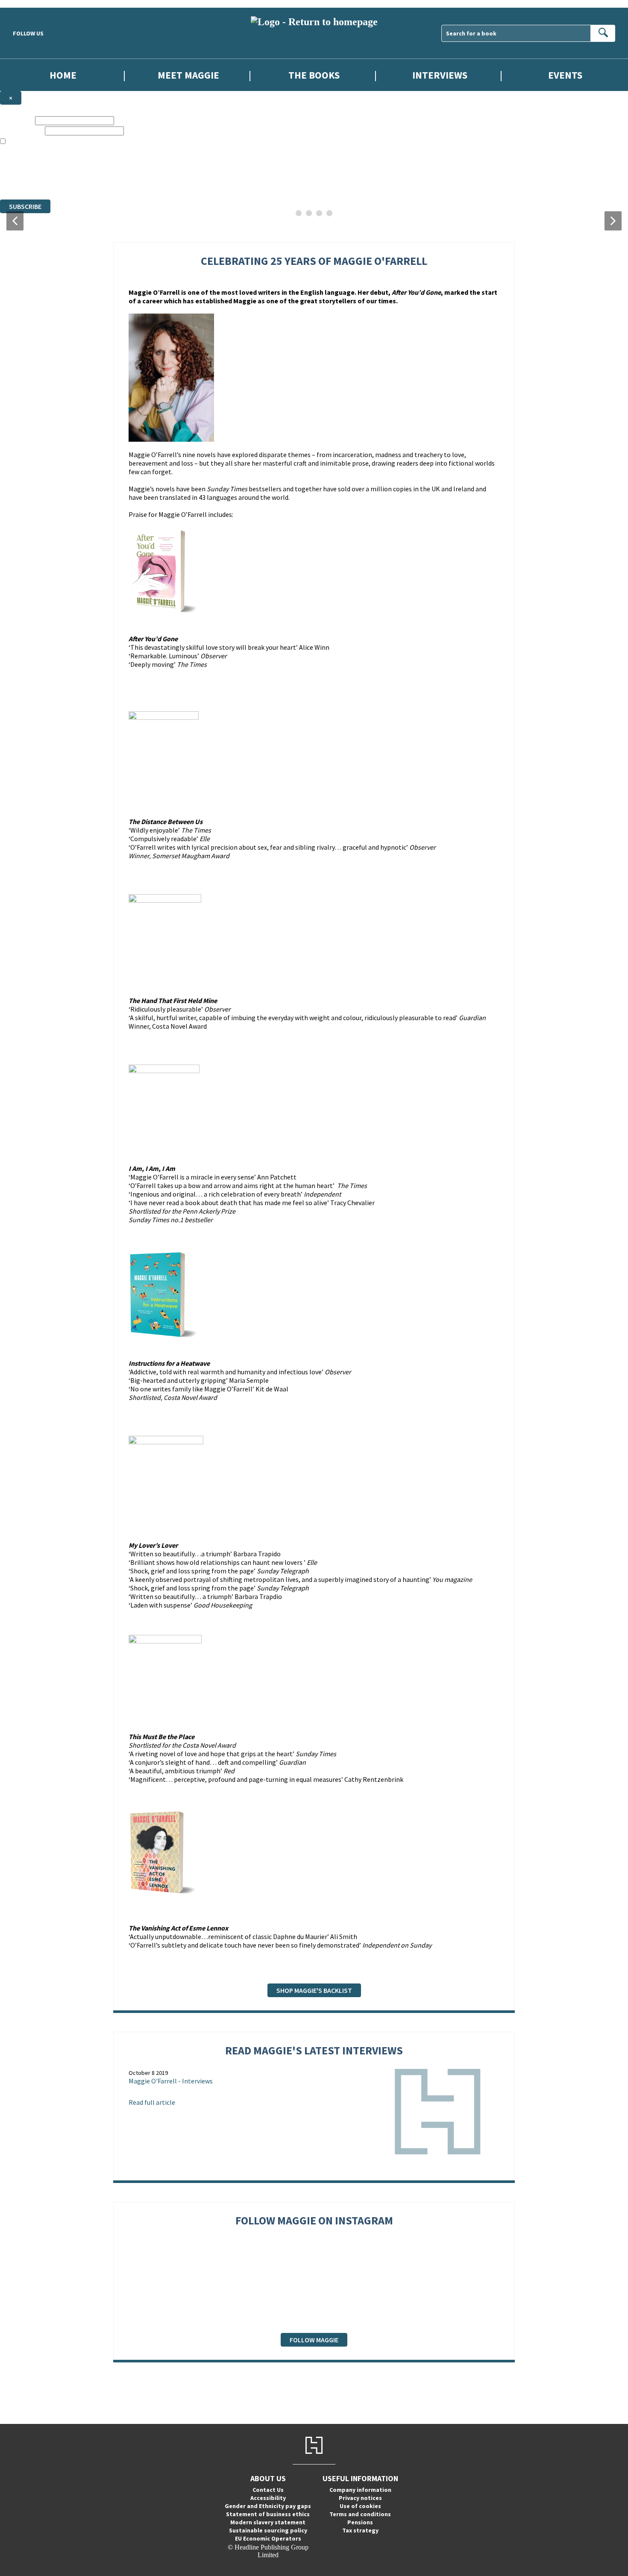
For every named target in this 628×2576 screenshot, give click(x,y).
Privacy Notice (168, 180)
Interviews (440, 75)
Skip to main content (28, 4)
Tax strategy (360, 2530)
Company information (360, 2490)
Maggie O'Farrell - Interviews (171, 2081)
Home (63, 75)
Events (565, 75)
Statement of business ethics (268, 2514)
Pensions (360, 2522)
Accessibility (268, 2498)
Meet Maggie (188, 75)
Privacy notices (360, 2498)
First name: (17, 120)
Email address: (22, 131)
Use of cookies (360, 2506)
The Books (314, 75)
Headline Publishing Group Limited (107, 165)
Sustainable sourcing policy (268, 2530)
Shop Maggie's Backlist (314, 1990)
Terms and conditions (360, 2514)
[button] (15, 221)
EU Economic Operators (268, 2538)
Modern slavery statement (268, 2522)
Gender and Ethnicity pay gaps (268, 2506)
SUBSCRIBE (25, 206)
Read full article (152, 2102)
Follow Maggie (314, 2340)
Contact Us (268, 2490)
